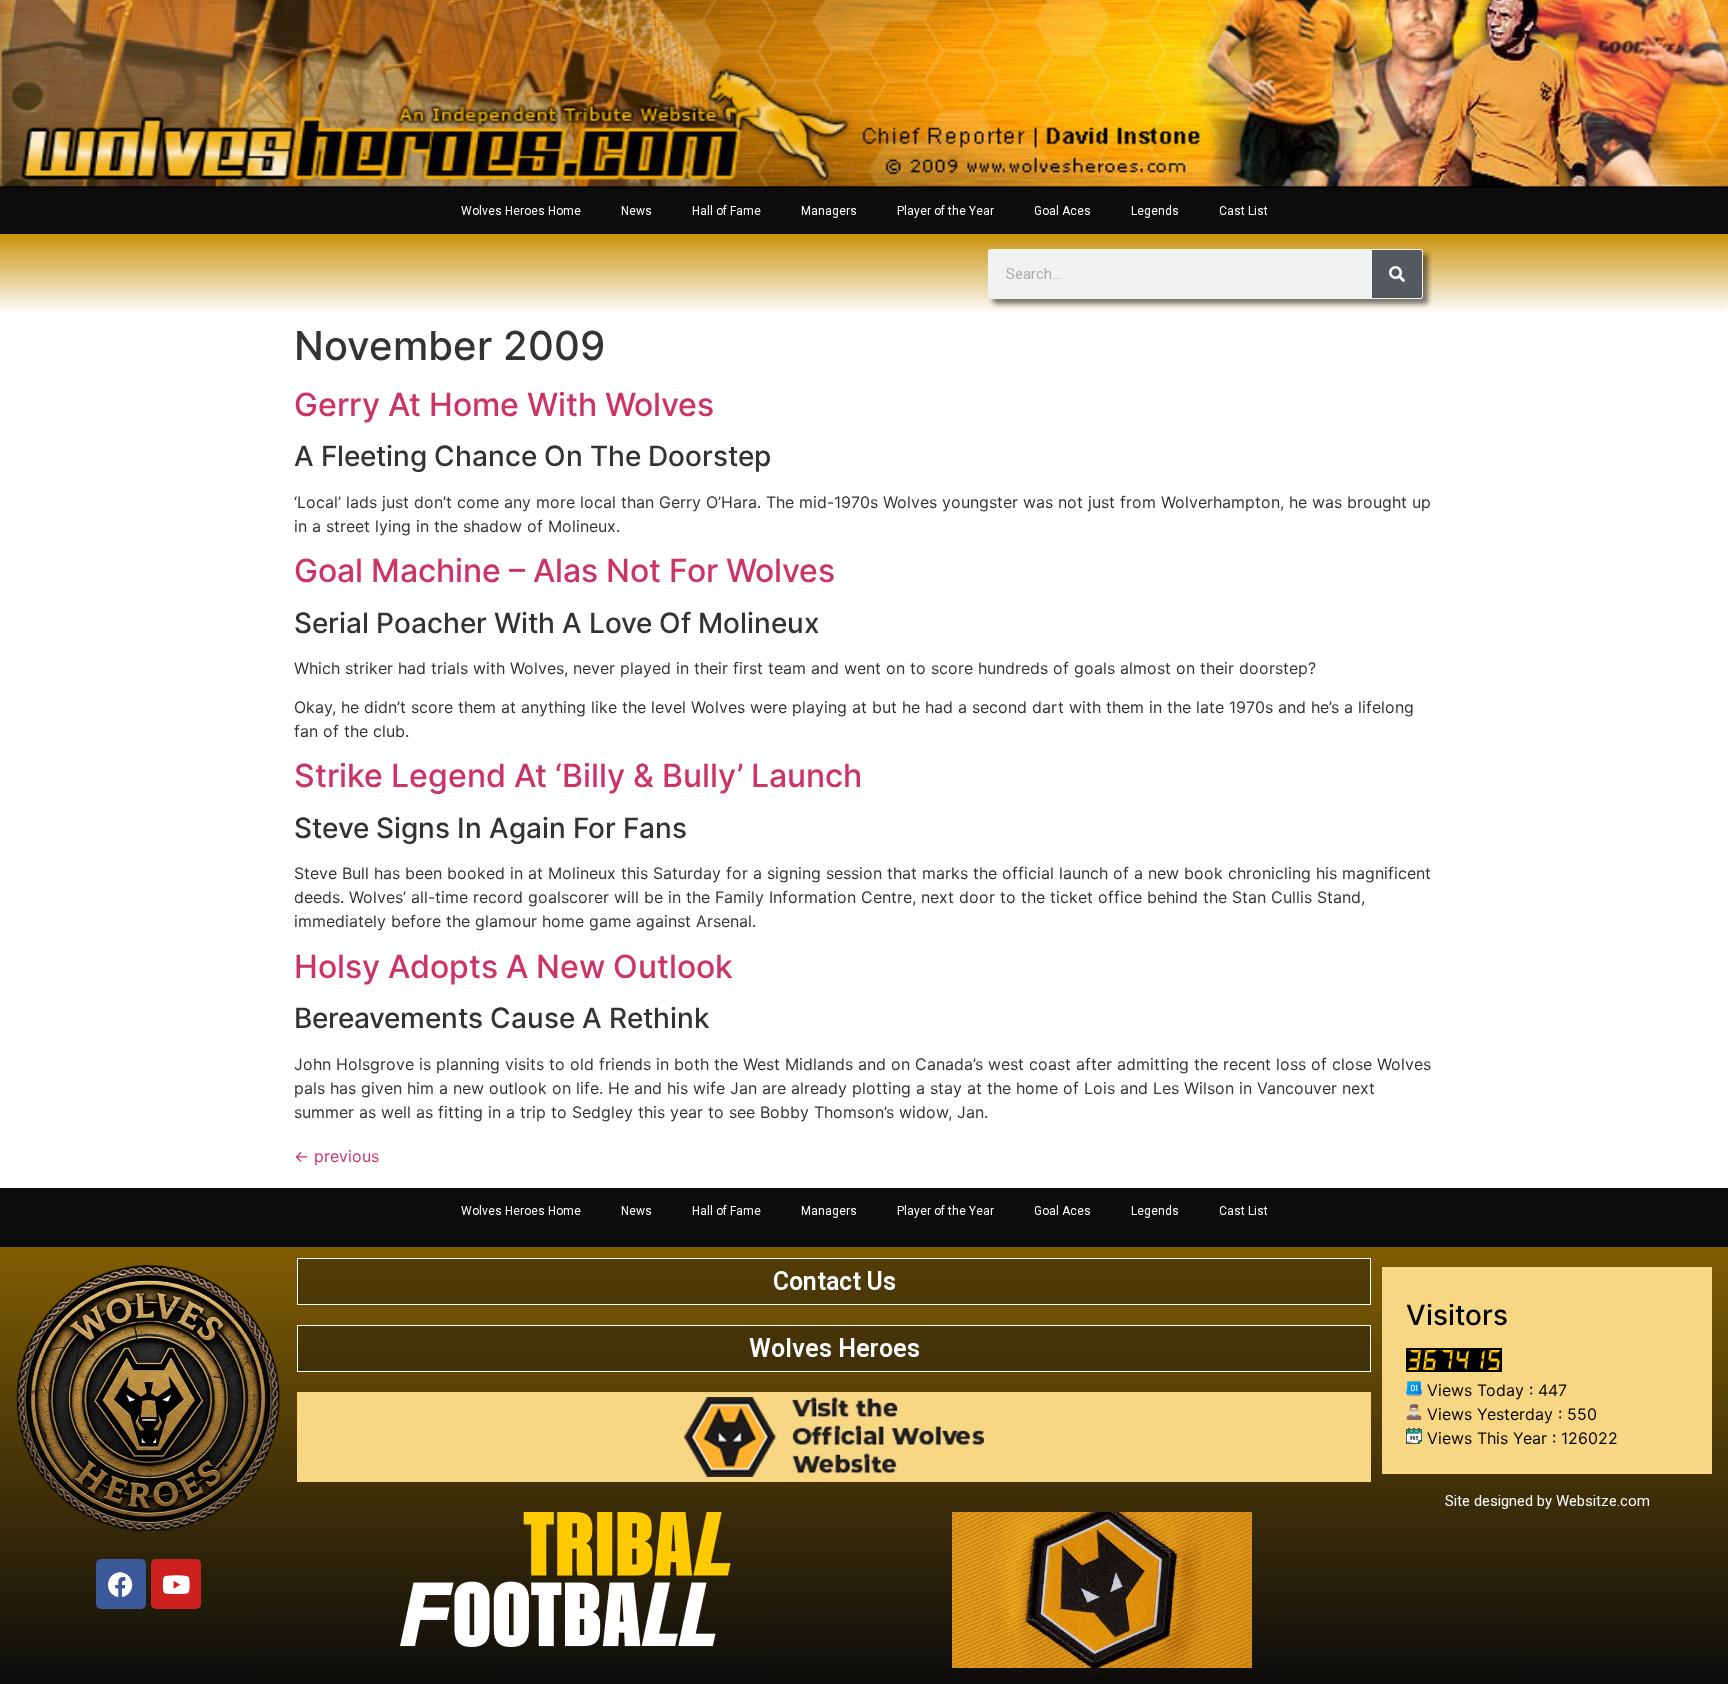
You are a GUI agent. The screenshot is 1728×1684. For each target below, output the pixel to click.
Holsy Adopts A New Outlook (513, 966)
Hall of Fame (726, 211)
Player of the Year (945, 211)
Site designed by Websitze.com (1547, 1501)
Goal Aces (1062, 211)
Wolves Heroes (834, 1348)
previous (336, 1156)
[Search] (1397, 274)
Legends (1155, 211)
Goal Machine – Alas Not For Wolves (564, 570)
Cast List (1243, 211)
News (636, 211)
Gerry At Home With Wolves (504, 404)
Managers (829, 211)
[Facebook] (121, 1584)
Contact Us (834, 1281)
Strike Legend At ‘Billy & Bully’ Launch (578, 775)
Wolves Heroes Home (521, 211)
